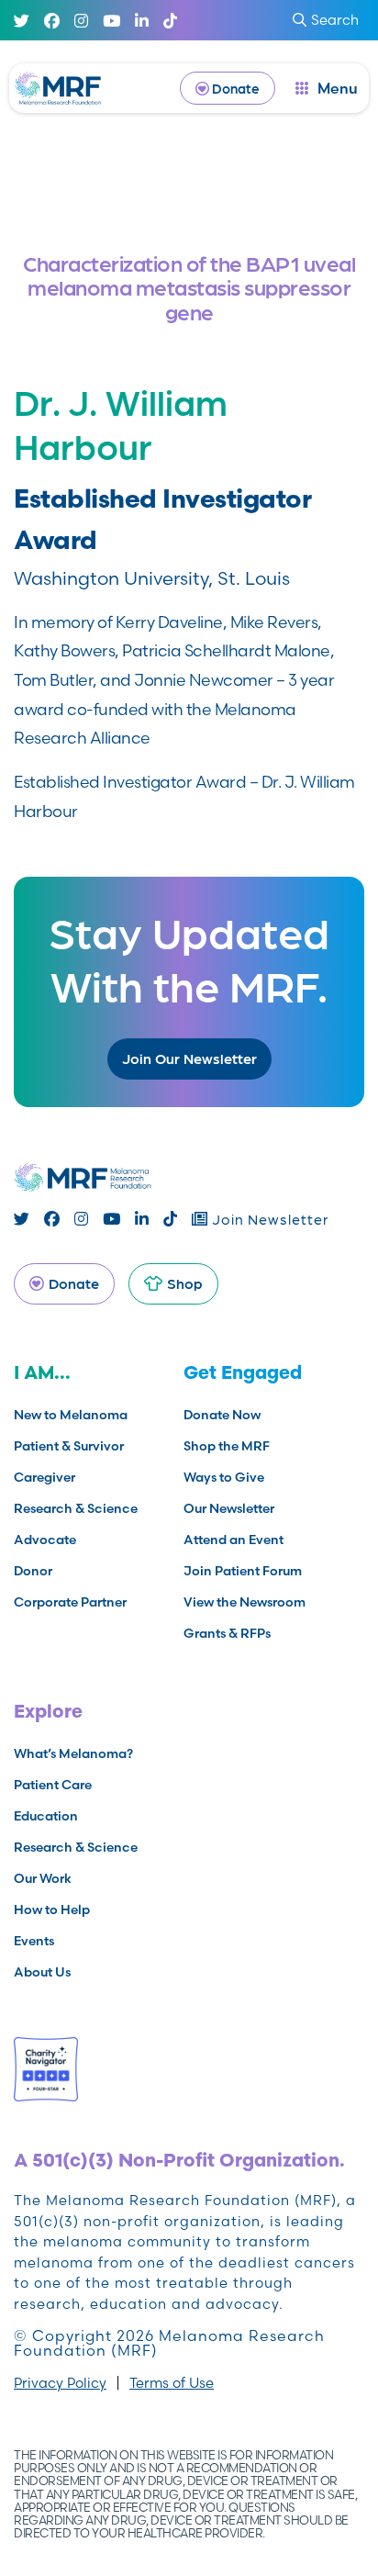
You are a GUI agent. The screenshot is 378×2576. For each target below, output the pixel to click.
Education (46, 1816)
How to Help (52, 1910)
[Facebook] (52, 21)
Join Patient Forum (243, 1571)
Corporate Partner (70, 1602)
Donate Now (222, 1415)
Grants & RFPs (227, 1633)
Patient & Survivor (69, 1446)
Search (335, 20)
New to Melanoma (71, 1415)
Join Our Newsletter (189, 1058)
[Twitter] (22, 21)
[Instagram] (81, 21)
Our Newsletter (229, 1508)
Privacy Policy (60, 2383)
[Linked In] (142, 21)
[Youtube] (111, 21)
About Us (42, 1972)
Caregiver (44, 1477)
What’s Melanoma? (73, 1753)
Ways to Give (224, 1477)
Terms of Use (172, 2383)
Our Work (43, 1878)
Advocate (45, 1540)
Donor (33, 1571)
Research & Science (76, 1508)
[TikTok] (170, 21)
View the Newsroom (245, 1602)
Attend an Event (233, 1540)
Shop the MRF (227, 1446)
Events (34, 1941)
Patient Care (53, 1785)
